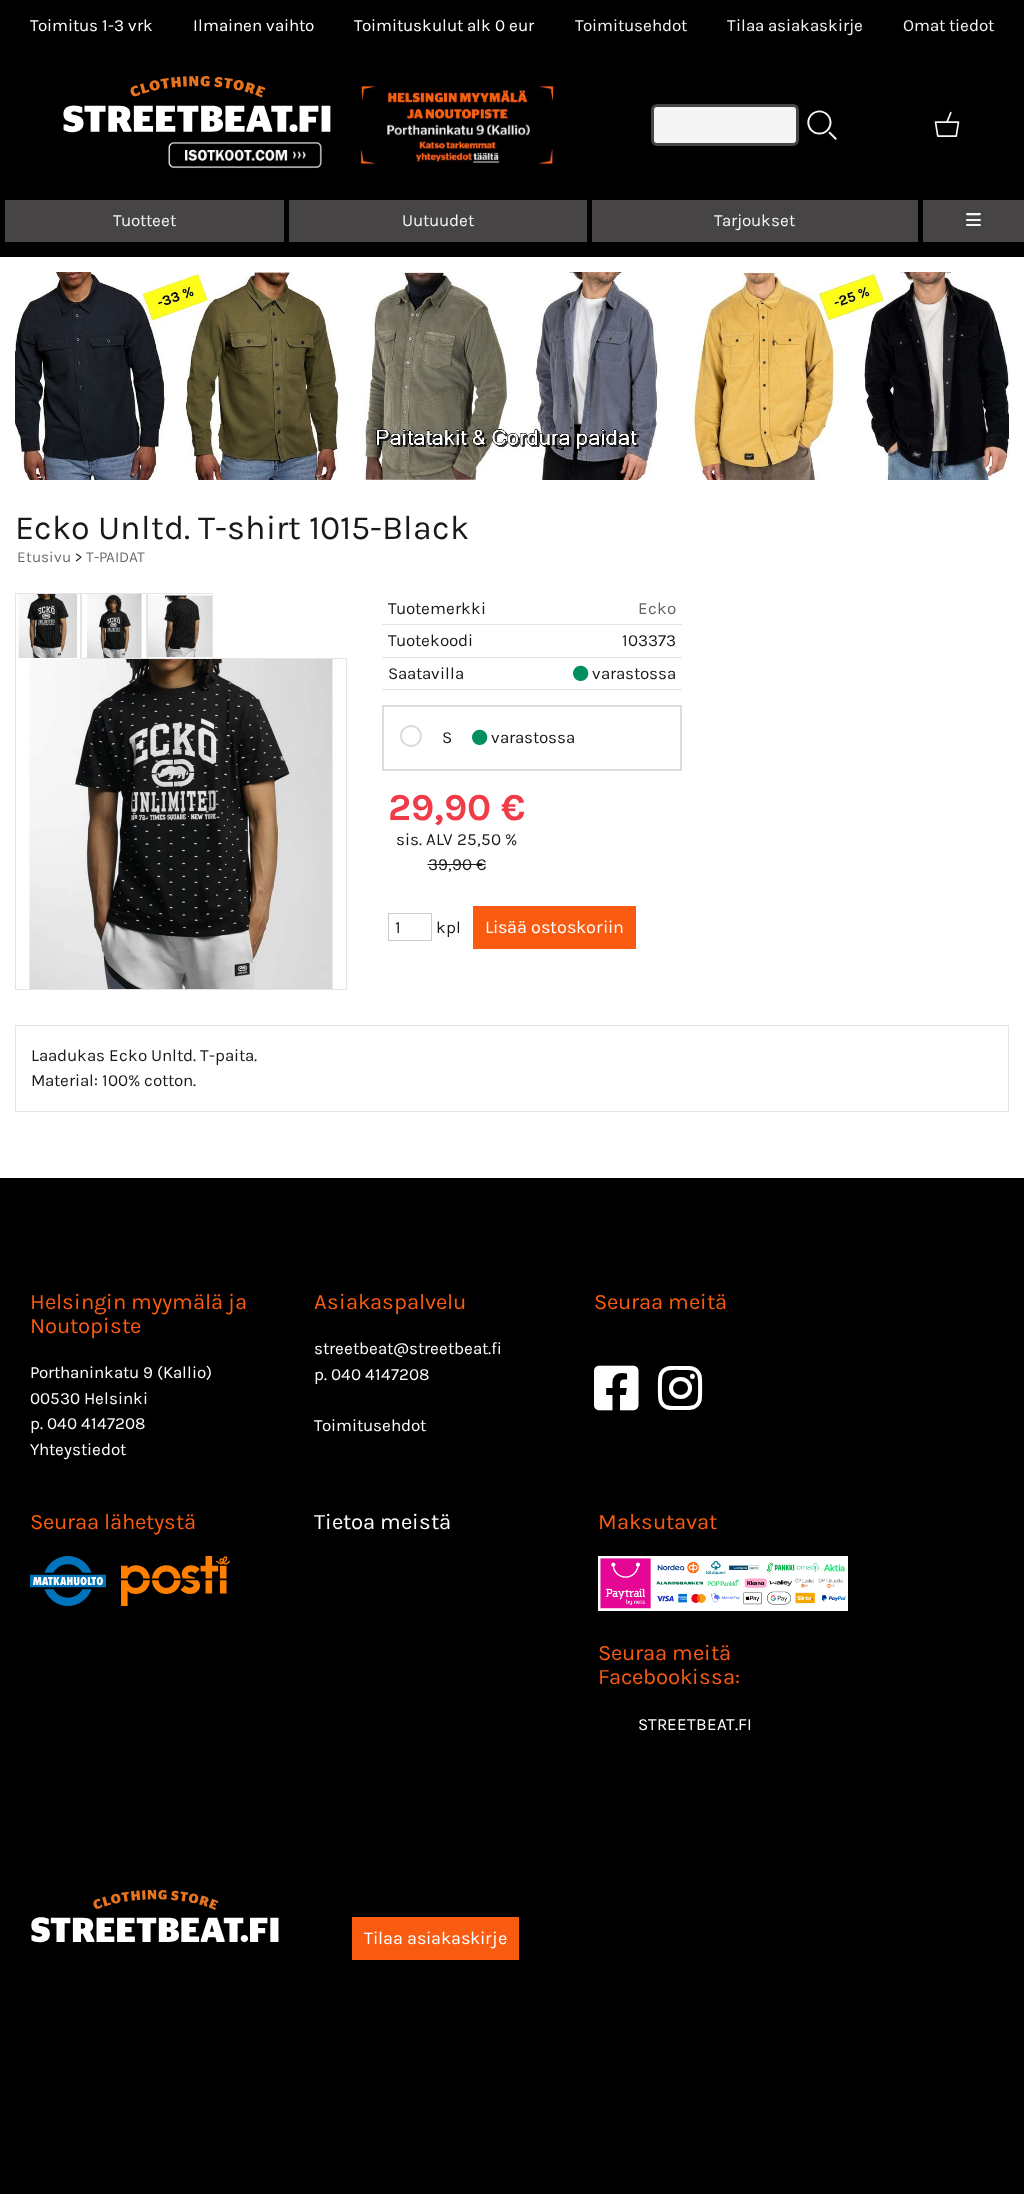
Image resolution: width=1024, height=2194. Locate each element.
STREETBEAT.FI (695, 1724)
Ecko (657, 608)
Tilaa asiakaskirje (795, 25)
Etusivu (44, 557)
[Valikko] (973, 221)
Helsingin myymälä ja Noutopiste (138, 1314)
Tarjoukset (754, 220)
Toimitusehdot (631, 25)
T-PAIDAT (115, 557)
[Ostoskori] (947, 125)
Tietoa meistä (382, 1522)
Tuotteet (144, 220)
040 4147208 (96, 1423)
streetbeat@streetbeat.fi (408, 1348)
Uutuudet (438, 220)
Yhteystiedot (78, 1449)
